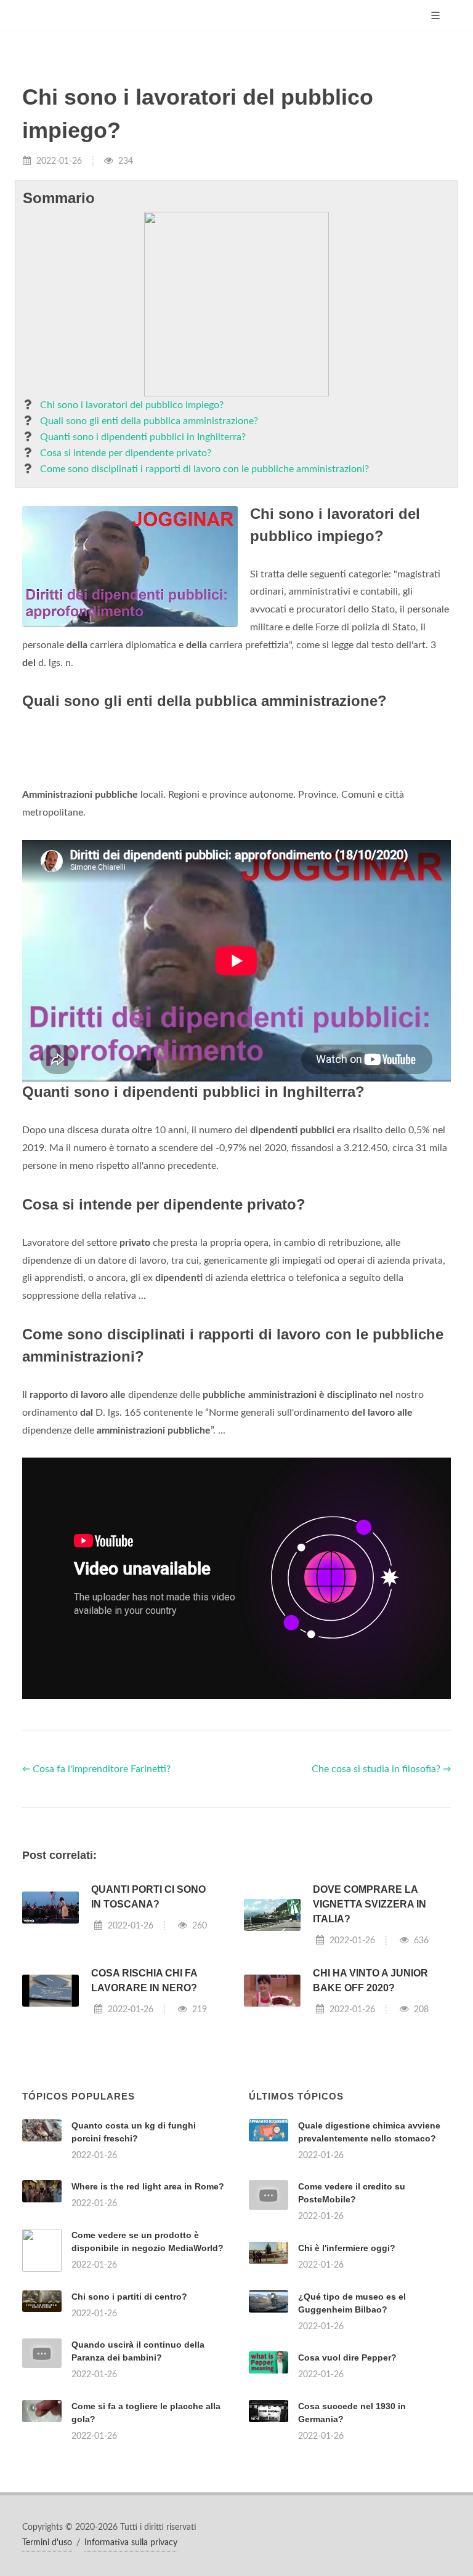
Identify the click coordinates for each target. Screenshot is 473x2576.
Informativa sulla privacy (131, 2543)
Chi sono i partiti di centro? (129, 2297)
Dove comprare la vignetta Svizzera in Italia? (370, 1904)
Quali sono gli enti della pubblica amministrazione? (149, 421)
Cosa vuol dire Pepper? (347, 2357)
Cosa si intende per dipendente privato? (126, 453)
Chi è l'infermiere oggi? (347, 2248)
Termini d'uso (47, 2543)
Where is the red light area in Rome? (148, 2186)
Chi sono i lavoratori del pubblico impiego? (132, 405)
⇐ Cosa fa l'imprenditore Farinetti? (96, 1769)
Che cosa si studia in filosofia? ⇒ (381, 1769)
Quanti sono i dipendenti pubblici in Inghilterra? (143, 437)
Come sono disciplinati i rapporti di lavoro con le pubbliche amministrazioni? (204, 469)
